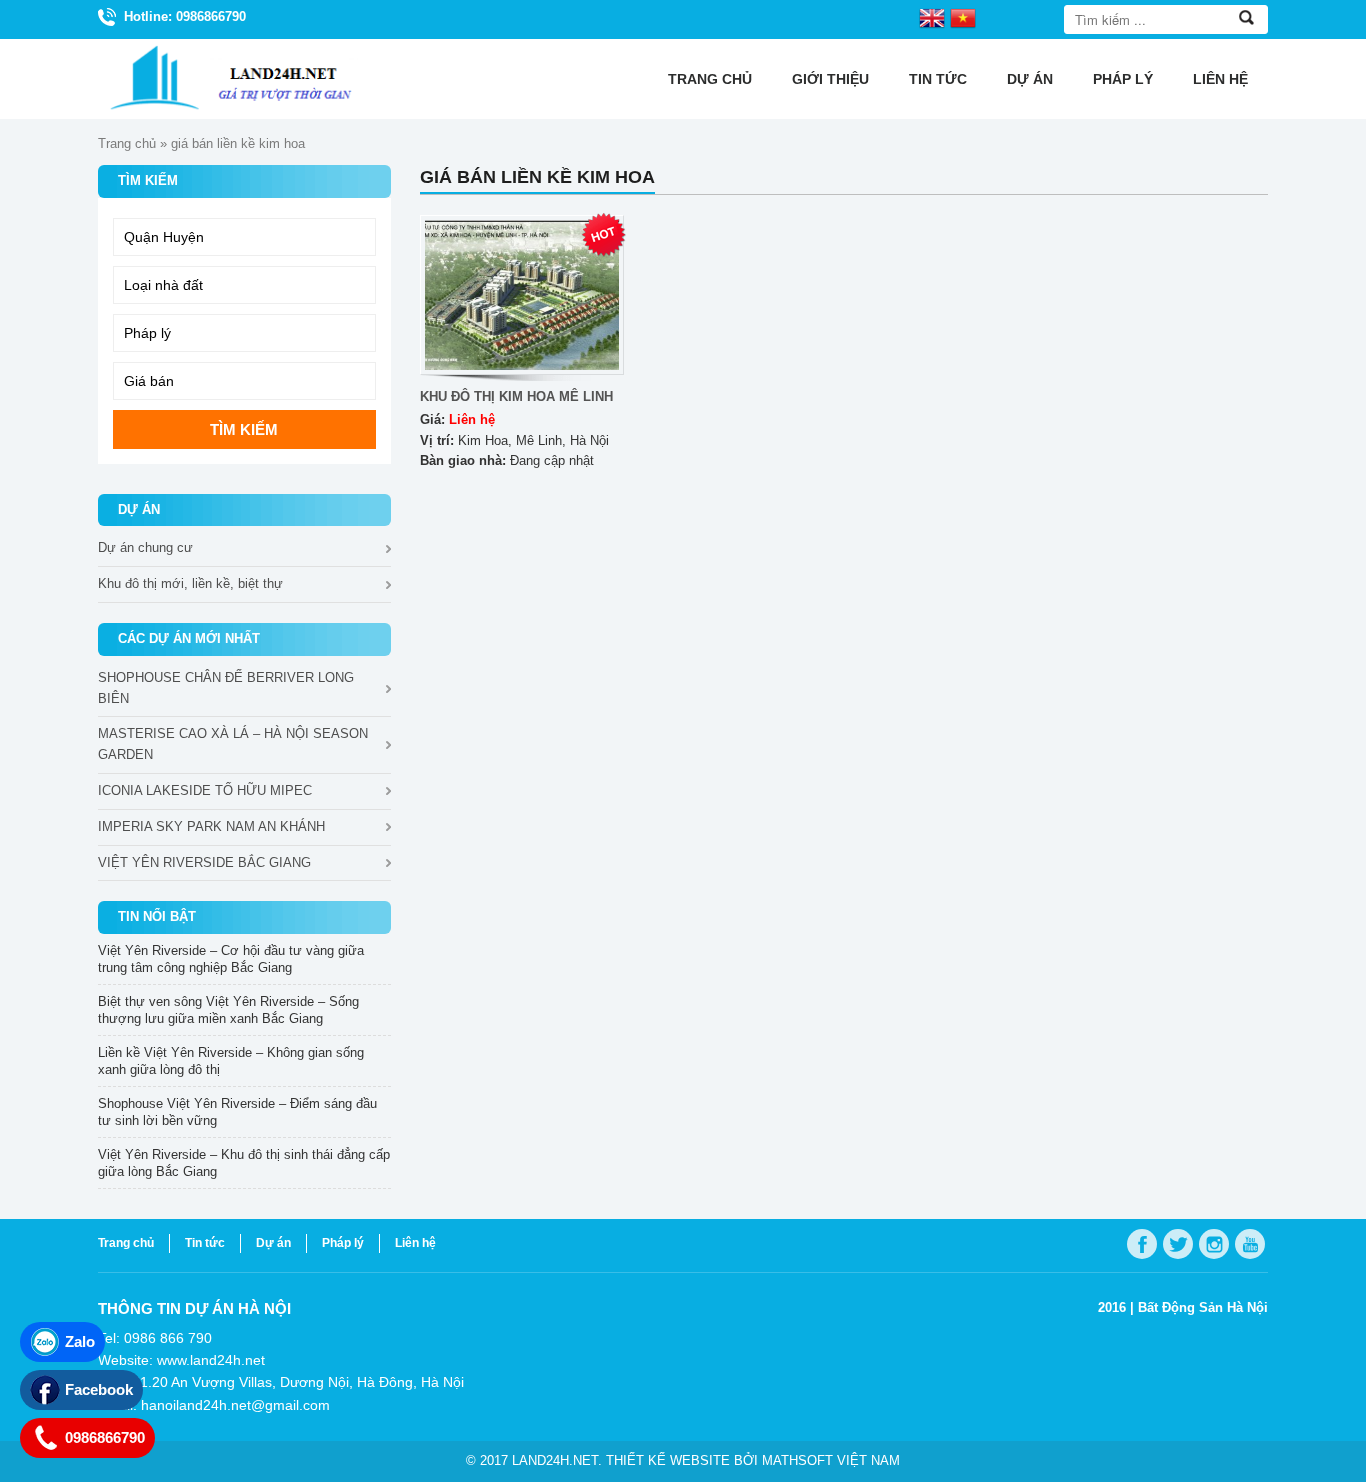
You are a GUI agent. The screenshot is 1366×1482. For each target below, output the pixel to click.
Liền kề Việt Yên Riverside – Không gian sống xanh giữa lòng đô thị (231, 1061)
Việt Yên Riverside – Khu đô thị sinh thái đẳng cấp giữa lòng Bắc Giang (244, 1163)
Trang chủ (710, 79)
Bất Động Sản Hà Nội (1203, 1307)
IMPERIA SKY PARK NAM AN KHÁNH (211, 826)
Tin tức (938, 79)
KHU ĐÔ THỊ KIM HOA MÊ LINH (516, 396)
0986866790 (105, 1437)
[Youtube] (1250, 1244)
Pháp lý (1123, 79)
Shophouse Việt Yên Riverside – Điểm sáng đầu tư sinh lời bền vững (237, 1112)
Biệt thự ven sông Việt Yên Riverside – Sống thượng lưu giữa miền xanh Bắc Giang (228, 1010)
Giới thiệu (830, 79)
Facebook (99, 1389)
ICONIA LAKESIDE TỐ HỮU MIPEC (205, 790)
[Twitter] (1178, 1244)
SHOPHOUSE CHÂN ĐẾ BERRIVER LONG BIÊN (226, 688)
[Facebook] (1142, 1244)
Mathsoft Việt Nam (831, 1460)
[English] (932, 17)
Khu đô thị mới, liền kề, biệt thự (190, 583)
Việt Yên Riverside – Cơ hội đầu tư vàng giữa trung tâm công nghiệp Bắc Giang (231, 959)
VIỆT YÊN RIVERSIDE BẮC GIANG (204, 862)
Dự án (1030, 79)
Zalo (80, 1341)
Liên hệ (1220, 79)
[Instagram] (1214, 1244)
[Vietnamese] (963, 17)
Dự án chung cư (145, 547)
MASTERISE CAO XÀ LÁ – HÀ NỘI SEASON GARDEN (233, 744)
